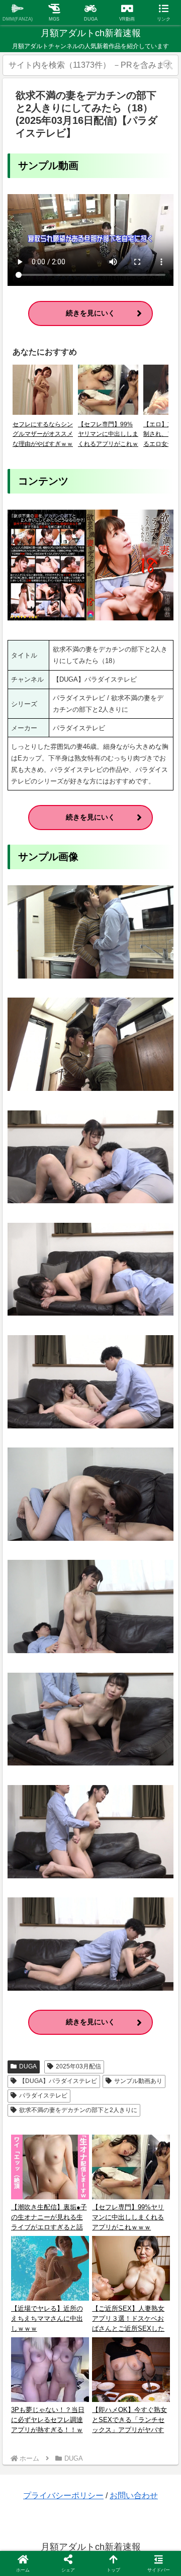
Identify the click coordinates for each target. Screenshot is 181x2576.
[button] (168, 65)
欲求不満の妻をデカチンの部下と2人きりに (78, 2110)
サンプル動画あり (138, 2081)
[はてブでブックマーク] (111, 2515)
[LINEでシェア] (151, 2515)
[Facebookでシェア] (30, 2515)
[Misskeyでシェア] (151, 2487)
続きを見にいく (90, 313)
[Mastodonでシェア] (70, 2487)
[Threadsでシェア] (70, 2515)
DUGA (28, 2066)
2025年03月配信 (78, 2066)
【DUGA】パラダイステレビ (58, 2081)
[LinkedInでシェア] (90, 2542)
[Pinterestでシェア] (50, 2542)
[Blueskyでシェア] (111, 2487)
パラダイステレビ (43, 2096)
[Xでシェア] (30, 2487)
